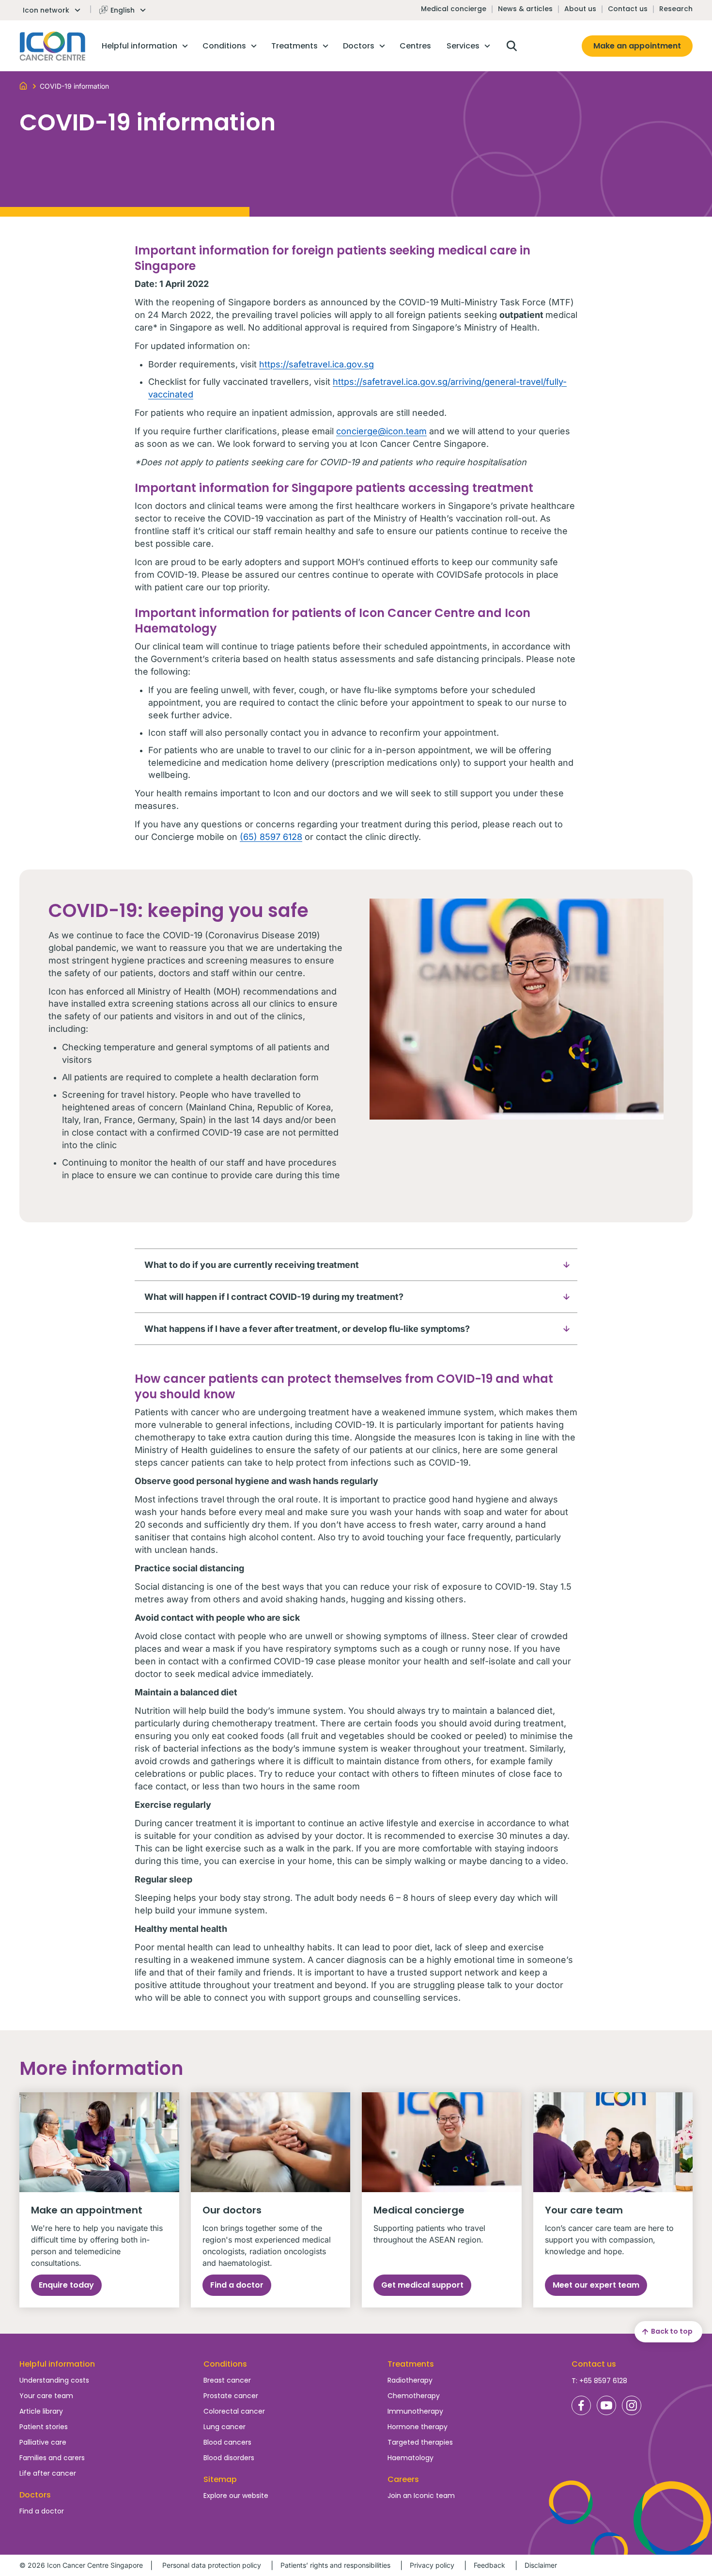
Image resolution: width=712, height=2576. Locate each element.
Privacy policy (432, 2565)
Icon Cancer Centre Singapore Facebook (581, 2405)
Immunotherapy (415, 2411)
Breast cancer (227, 2380)
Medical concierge (454, 9)
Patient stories (44, 2427)
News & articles (525, 9)
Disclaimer (541, 2565)
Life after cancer (48, 2473)
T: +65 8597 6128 (599, 2381)
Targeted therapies (420, 2442)
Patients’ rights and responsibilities (335, 2565)
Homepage (53, 46)
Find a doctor (237, 2285)
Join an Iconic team (421, 2496)
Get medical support (422, 2285)
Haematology (410, 2458)
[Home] (23, 85)
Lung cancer (224, 2427)
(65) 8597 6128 (271, 837)
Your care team (46, 2396)
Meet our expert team (596, 2285)
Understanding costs (54, 2380)
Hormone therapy (418, 2427)
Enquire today (66, 2285)
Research (676, 9)
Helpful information (57, 2364)
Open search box (511, 46)
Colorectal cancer (234, 2411)
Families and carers (52, 2458)
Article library (41, 2411)
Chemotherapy (414, 2396)
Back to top (672, 2331)
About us (580, 9)
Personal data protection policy (212, 2565)
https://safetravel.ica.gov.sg (317, 364)
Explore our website (236, 2496)
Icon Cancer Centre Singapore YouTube (606, 2405)
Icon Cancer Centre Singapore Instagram (632, 2405)
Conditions (225, 2364)
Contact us (628, 9)
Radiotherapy (410, 2380)
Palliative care (43, 2442)
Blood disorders (229, 2458)
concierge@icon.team (381, 431)
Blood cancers (227, 2442)
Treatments (411, 2364)
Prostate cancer (231, 2396)
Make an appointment (637, 46)
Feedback (489, 2565)
